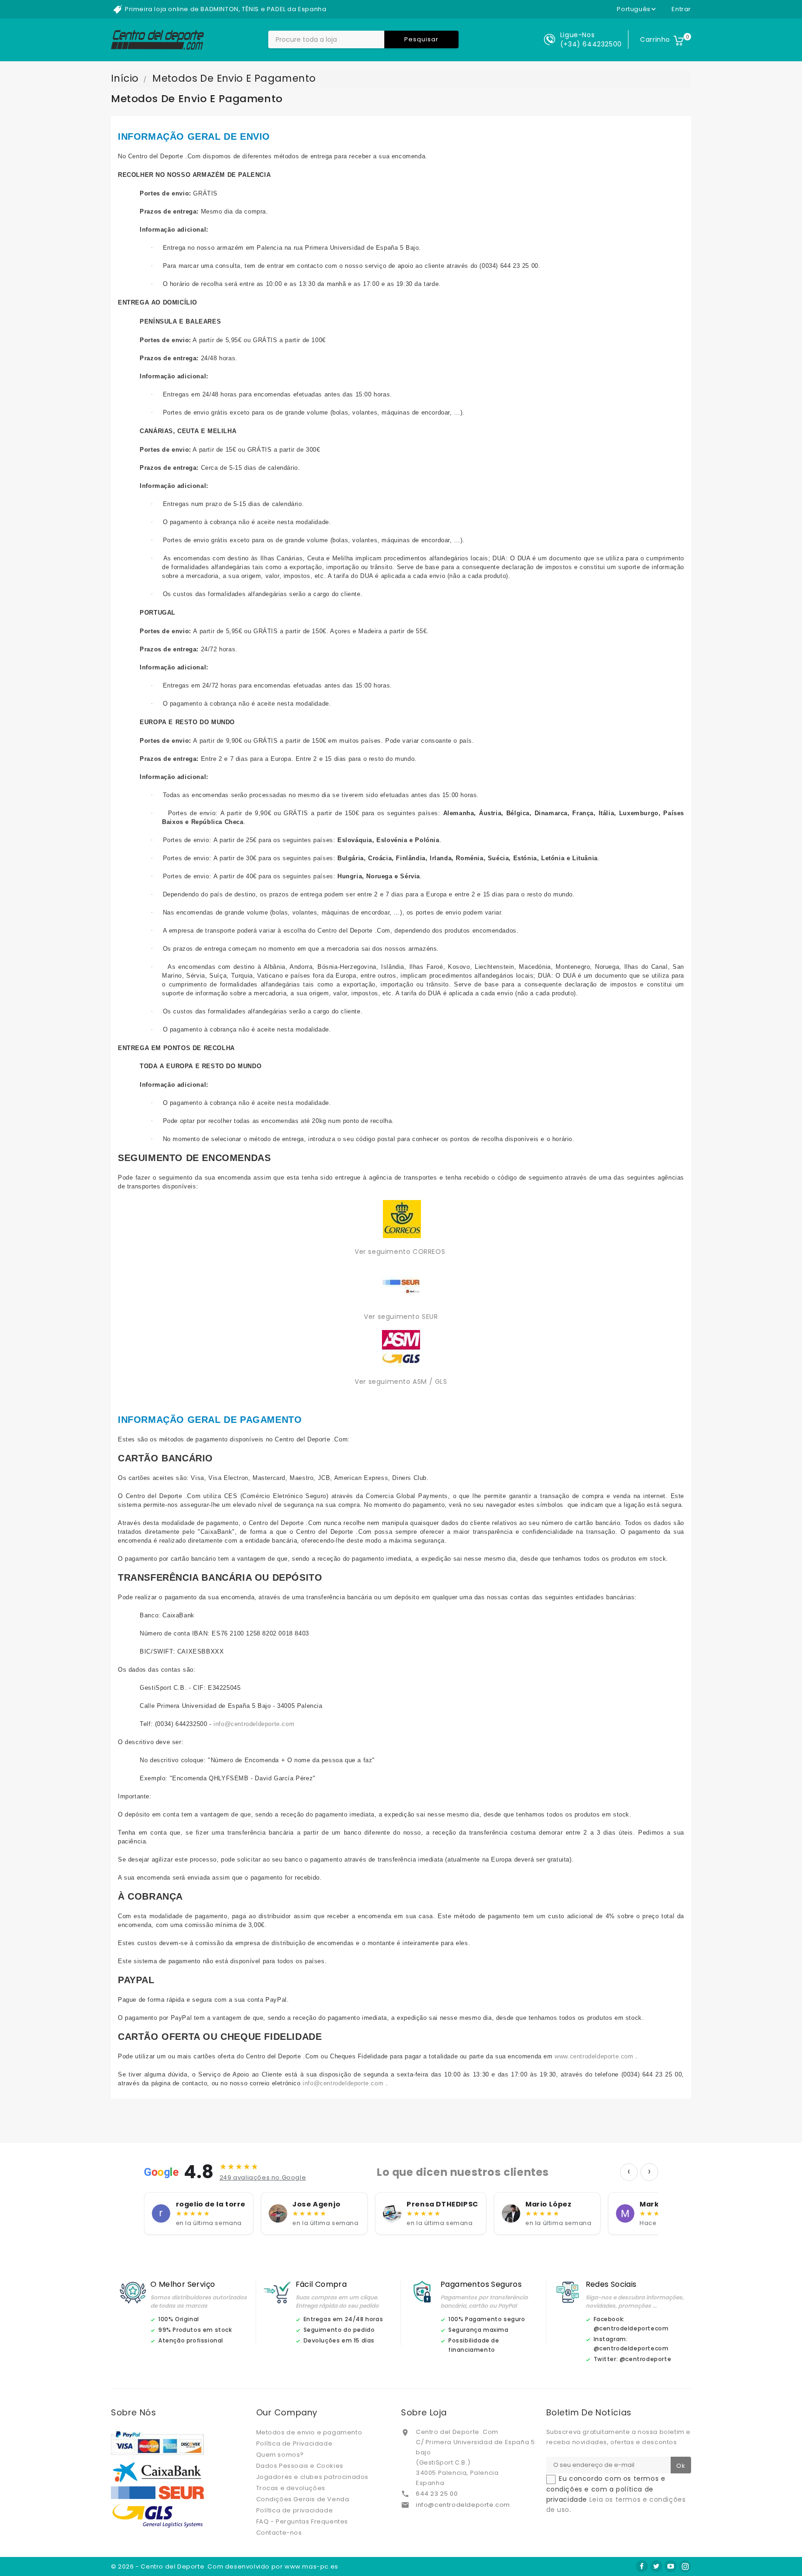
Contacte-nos (279, 2533)
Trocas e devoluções (291, 2488)
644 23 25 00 (437, 2494)
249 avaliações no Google (263, 2177)
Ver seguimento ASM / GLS (401, 1382)
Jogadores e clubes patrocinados (313, 2477)
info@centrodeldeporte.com (463, 2505)
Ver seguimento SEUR (401, 1317)
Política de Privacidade (294, 2443)
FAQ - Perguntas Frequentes (302, 2521)
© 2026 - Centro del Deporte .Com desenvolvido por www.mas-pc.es (225, 2566)
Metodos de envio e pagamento (309, 2432)
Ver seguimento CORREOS (401, 1252)
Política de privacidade (295, 2510)
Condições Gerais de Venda (303, 2499)
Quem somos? (280, 2455)
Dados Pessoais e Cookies (300, 2466)
